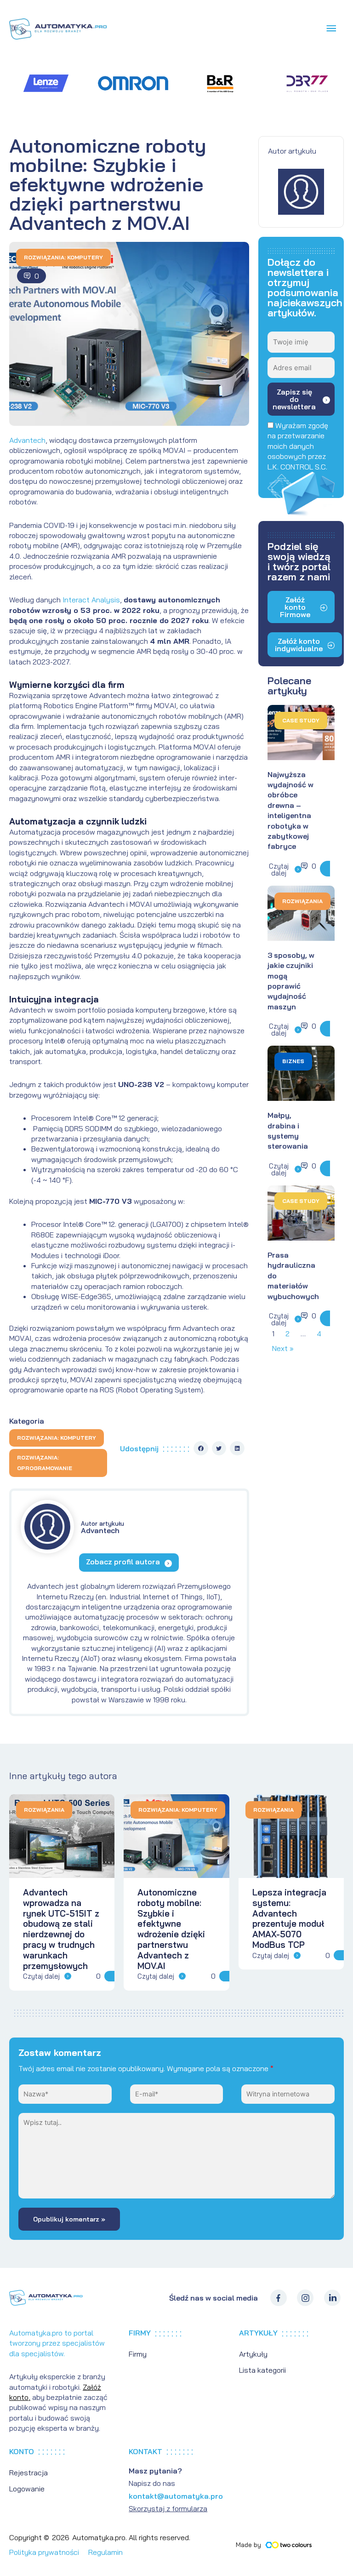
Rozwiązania (302, 901)
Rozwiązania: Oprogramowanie (45, 1463)
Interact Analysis (91, 600)
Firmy (138, 2354)
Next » (283, 1348)
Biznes (293, 1061)
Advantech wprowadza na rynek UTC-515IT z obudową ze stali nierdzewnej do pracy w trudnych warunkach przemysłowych (61, 1929)
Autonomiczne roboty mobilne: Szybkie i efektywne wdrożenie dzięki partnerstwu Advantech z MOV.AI (171, 1929)
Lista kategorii (262, 2370)
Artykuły (253, 2354)
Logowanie (27, 2489)
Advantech (27, 440)
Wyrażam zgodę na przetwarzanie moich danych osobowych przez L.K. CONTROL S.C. (298, 446)
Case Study (301, 720)
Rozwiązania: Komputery (63, 257)
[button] (201, 1448)
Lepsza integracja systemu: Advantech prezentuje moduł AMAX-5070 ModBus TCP (289, 1918)
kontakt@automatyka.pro (176, 2496)
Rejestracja (28, 2473)
